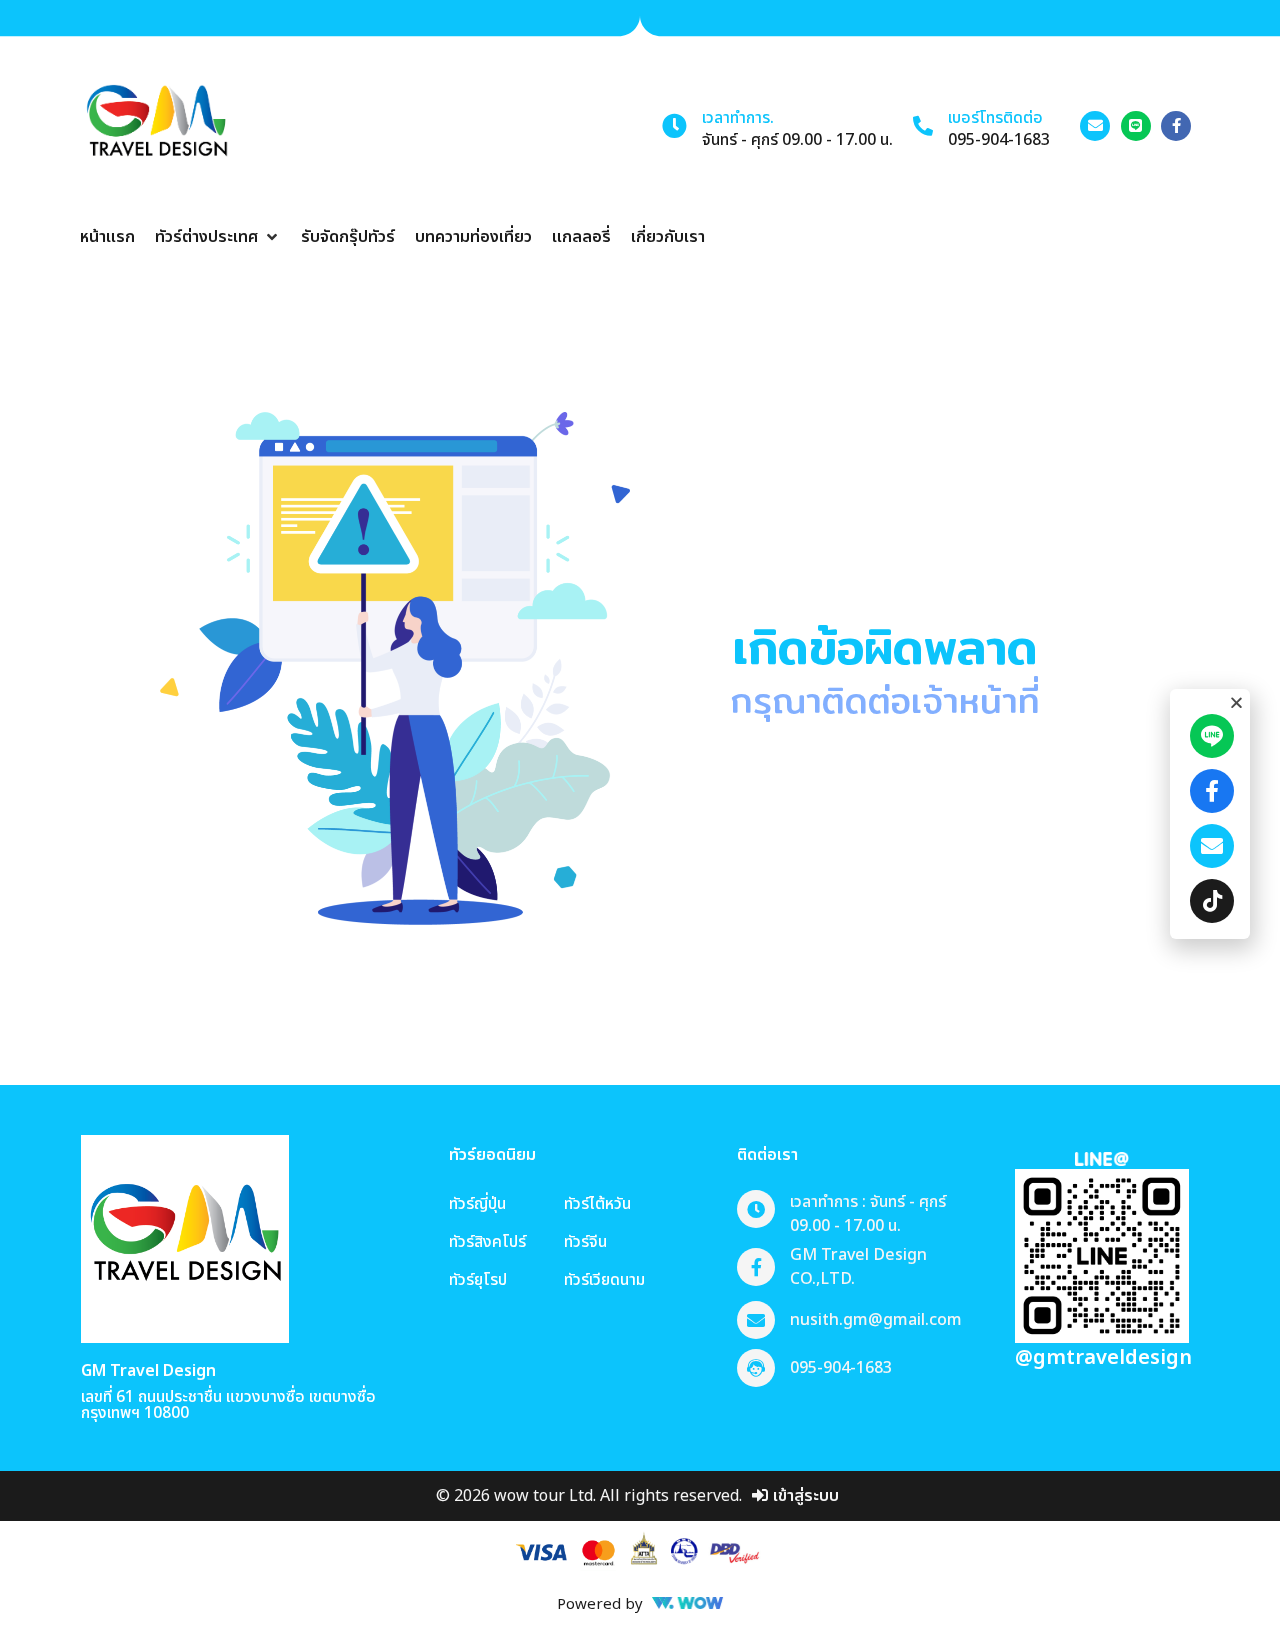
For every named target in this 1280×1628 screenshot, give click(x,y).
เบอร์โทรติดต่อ (995, 118)
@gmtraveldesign (1103, 1358)
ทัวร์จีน (585, 1242)
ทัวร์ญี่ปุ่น (477, 1204)
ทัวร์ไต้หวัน (597, 1204)
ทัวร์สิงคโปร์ (487, 1242)
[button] (218, 237)
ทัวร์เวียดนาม (604, 1280)
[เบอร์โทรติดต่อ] (923, 126)
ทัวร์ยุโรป (478, 1280)
